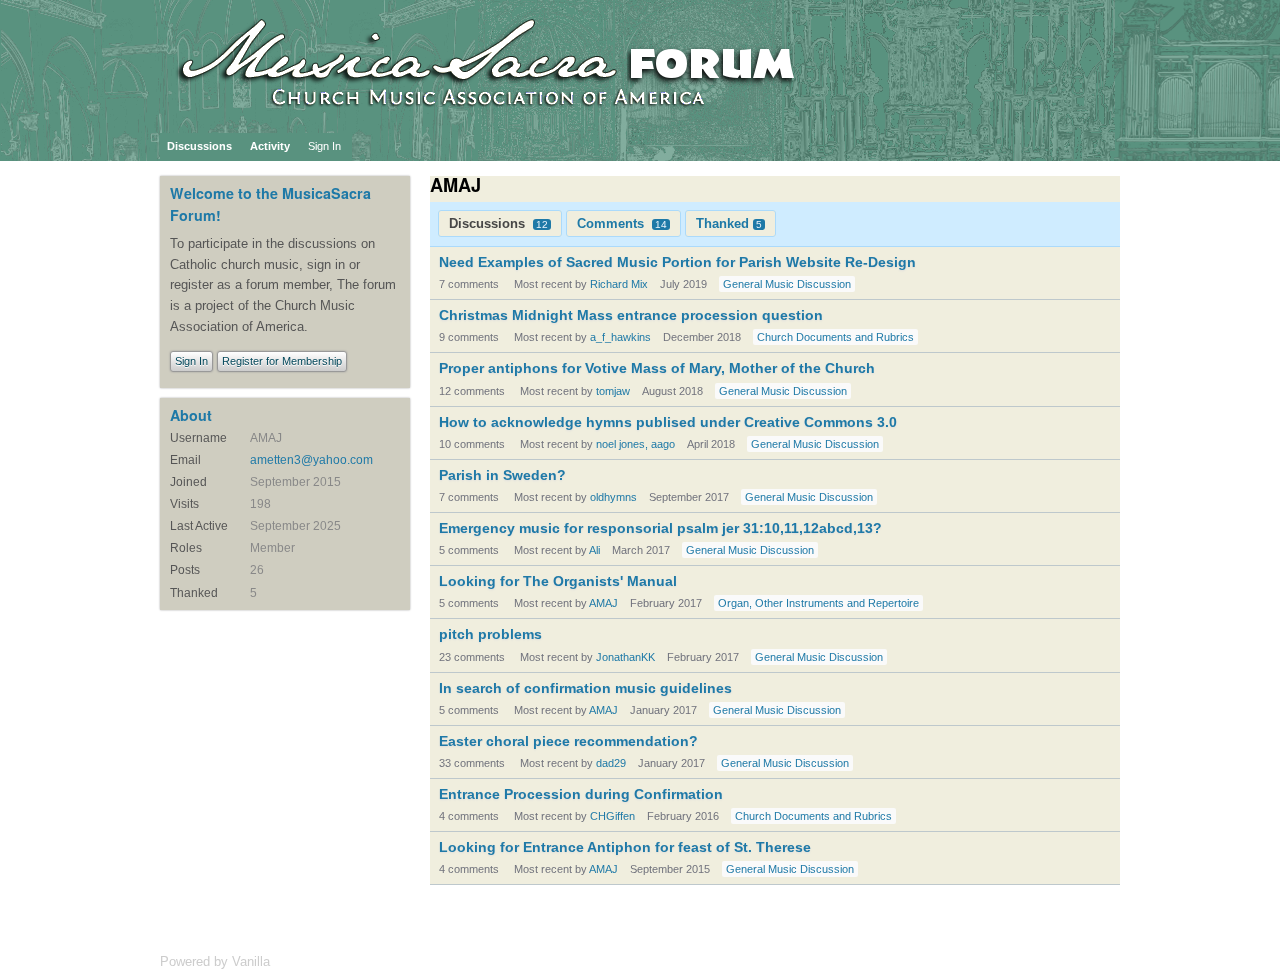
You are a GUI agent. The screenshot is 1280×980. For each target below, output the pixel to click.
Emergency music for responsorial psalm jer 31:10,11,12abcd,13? (660, 528)
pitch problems (490, 634)
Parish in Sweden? (502, 475)
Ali (594, 550)
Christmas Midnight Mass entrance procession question (631, 315)
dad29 (611, 763)
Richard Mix (619, 284)
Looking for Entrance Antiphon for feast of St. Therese (625, 847)
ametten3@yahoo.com (311, 460)
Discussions (199, 146)
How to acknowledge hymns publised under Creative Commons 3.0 (668, 422)
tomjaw (613, 391)
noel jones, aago (635, 444)
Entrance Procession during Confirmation (581, 794)
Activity (270, 146)
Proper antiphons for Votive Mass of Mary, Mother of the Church (657, 368)
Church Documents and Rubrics (835, 337)
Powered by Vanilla (215, 961)
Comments (622, 223)
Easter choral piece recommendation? (568, 741)
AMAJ (603, 603)
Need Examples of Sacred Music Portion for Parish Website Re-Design (677, 262)
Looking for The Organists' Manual (558, 581)
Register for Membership (282, 361)
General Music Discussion (787, 284)
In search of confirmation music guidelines (585, 688)
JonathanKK (625, 657)
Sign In (324, 146)
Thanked (729, 223)
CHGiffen (612, 816)
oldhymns (613, 497)
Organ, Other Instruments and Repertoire (818, 603)
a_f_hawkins (620, 337)
